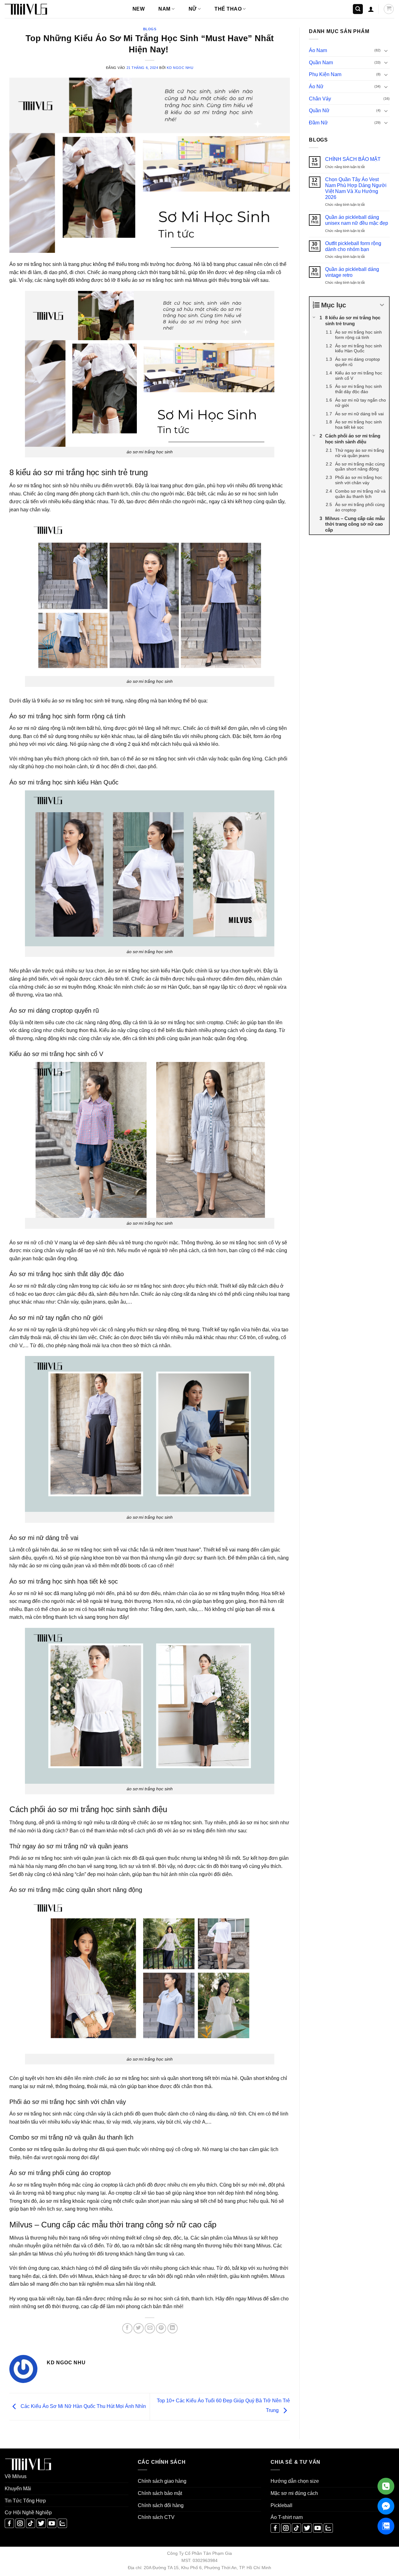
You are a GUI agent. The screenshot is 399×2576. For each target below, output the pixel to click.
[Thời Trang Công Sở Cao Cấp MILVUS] (36, 9)
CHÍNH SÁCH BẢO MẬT (353, 159)
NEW (139, 9)
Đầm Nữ (318, 123)
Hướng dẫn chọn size (295, 2481)
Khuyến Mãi (18, 2489)
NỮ (193, 9)
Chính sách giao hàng (162, 2481)
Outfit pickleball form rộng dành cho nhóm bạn (353, 246)
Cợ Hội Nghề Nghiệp (28, 2513)
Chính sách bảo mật (160, 2493)
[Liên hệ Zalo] (386, 2526)
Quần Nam (321, 63)
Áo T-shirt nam (287, 2517)
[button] (358, 9)
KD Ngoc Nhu (180, 68)
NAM (164, 9)
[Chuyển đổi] (386, 51)
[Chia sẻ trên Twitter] (139, 2328)
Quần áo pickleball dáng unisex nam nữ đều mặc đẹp (357, 220)
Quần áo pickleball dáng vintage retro (352, 272)
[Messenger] (386, 2506)
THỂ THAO (228, 9)
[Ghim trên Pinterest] (161, 2328)
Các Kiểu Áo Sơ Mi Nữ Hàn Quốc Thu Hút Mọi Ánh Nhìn (83, 2406)
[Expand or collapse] (382, 305)
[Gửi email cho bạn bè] (150, 2328)
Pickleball (281, 2505)
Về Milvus (16, 2476)
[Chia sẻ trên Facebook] (127, 2328)
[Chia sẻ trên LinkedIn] (173, 2328)
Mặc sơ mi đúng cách (294, 2493)
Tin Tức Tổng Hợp (25, 2501)
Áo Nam (318, 50)
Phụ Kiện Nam (325, 74)
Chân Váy (320, 99)
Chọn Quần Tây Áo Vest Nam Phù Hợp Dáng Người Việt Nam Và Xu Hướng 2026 (356, 188)
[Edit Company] (386, 2486)
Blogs (150, 29)
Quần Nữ (319, 111)
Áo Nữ (316, 87)
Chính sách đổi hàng (161, 2505)
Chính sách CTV (156, 2517)
